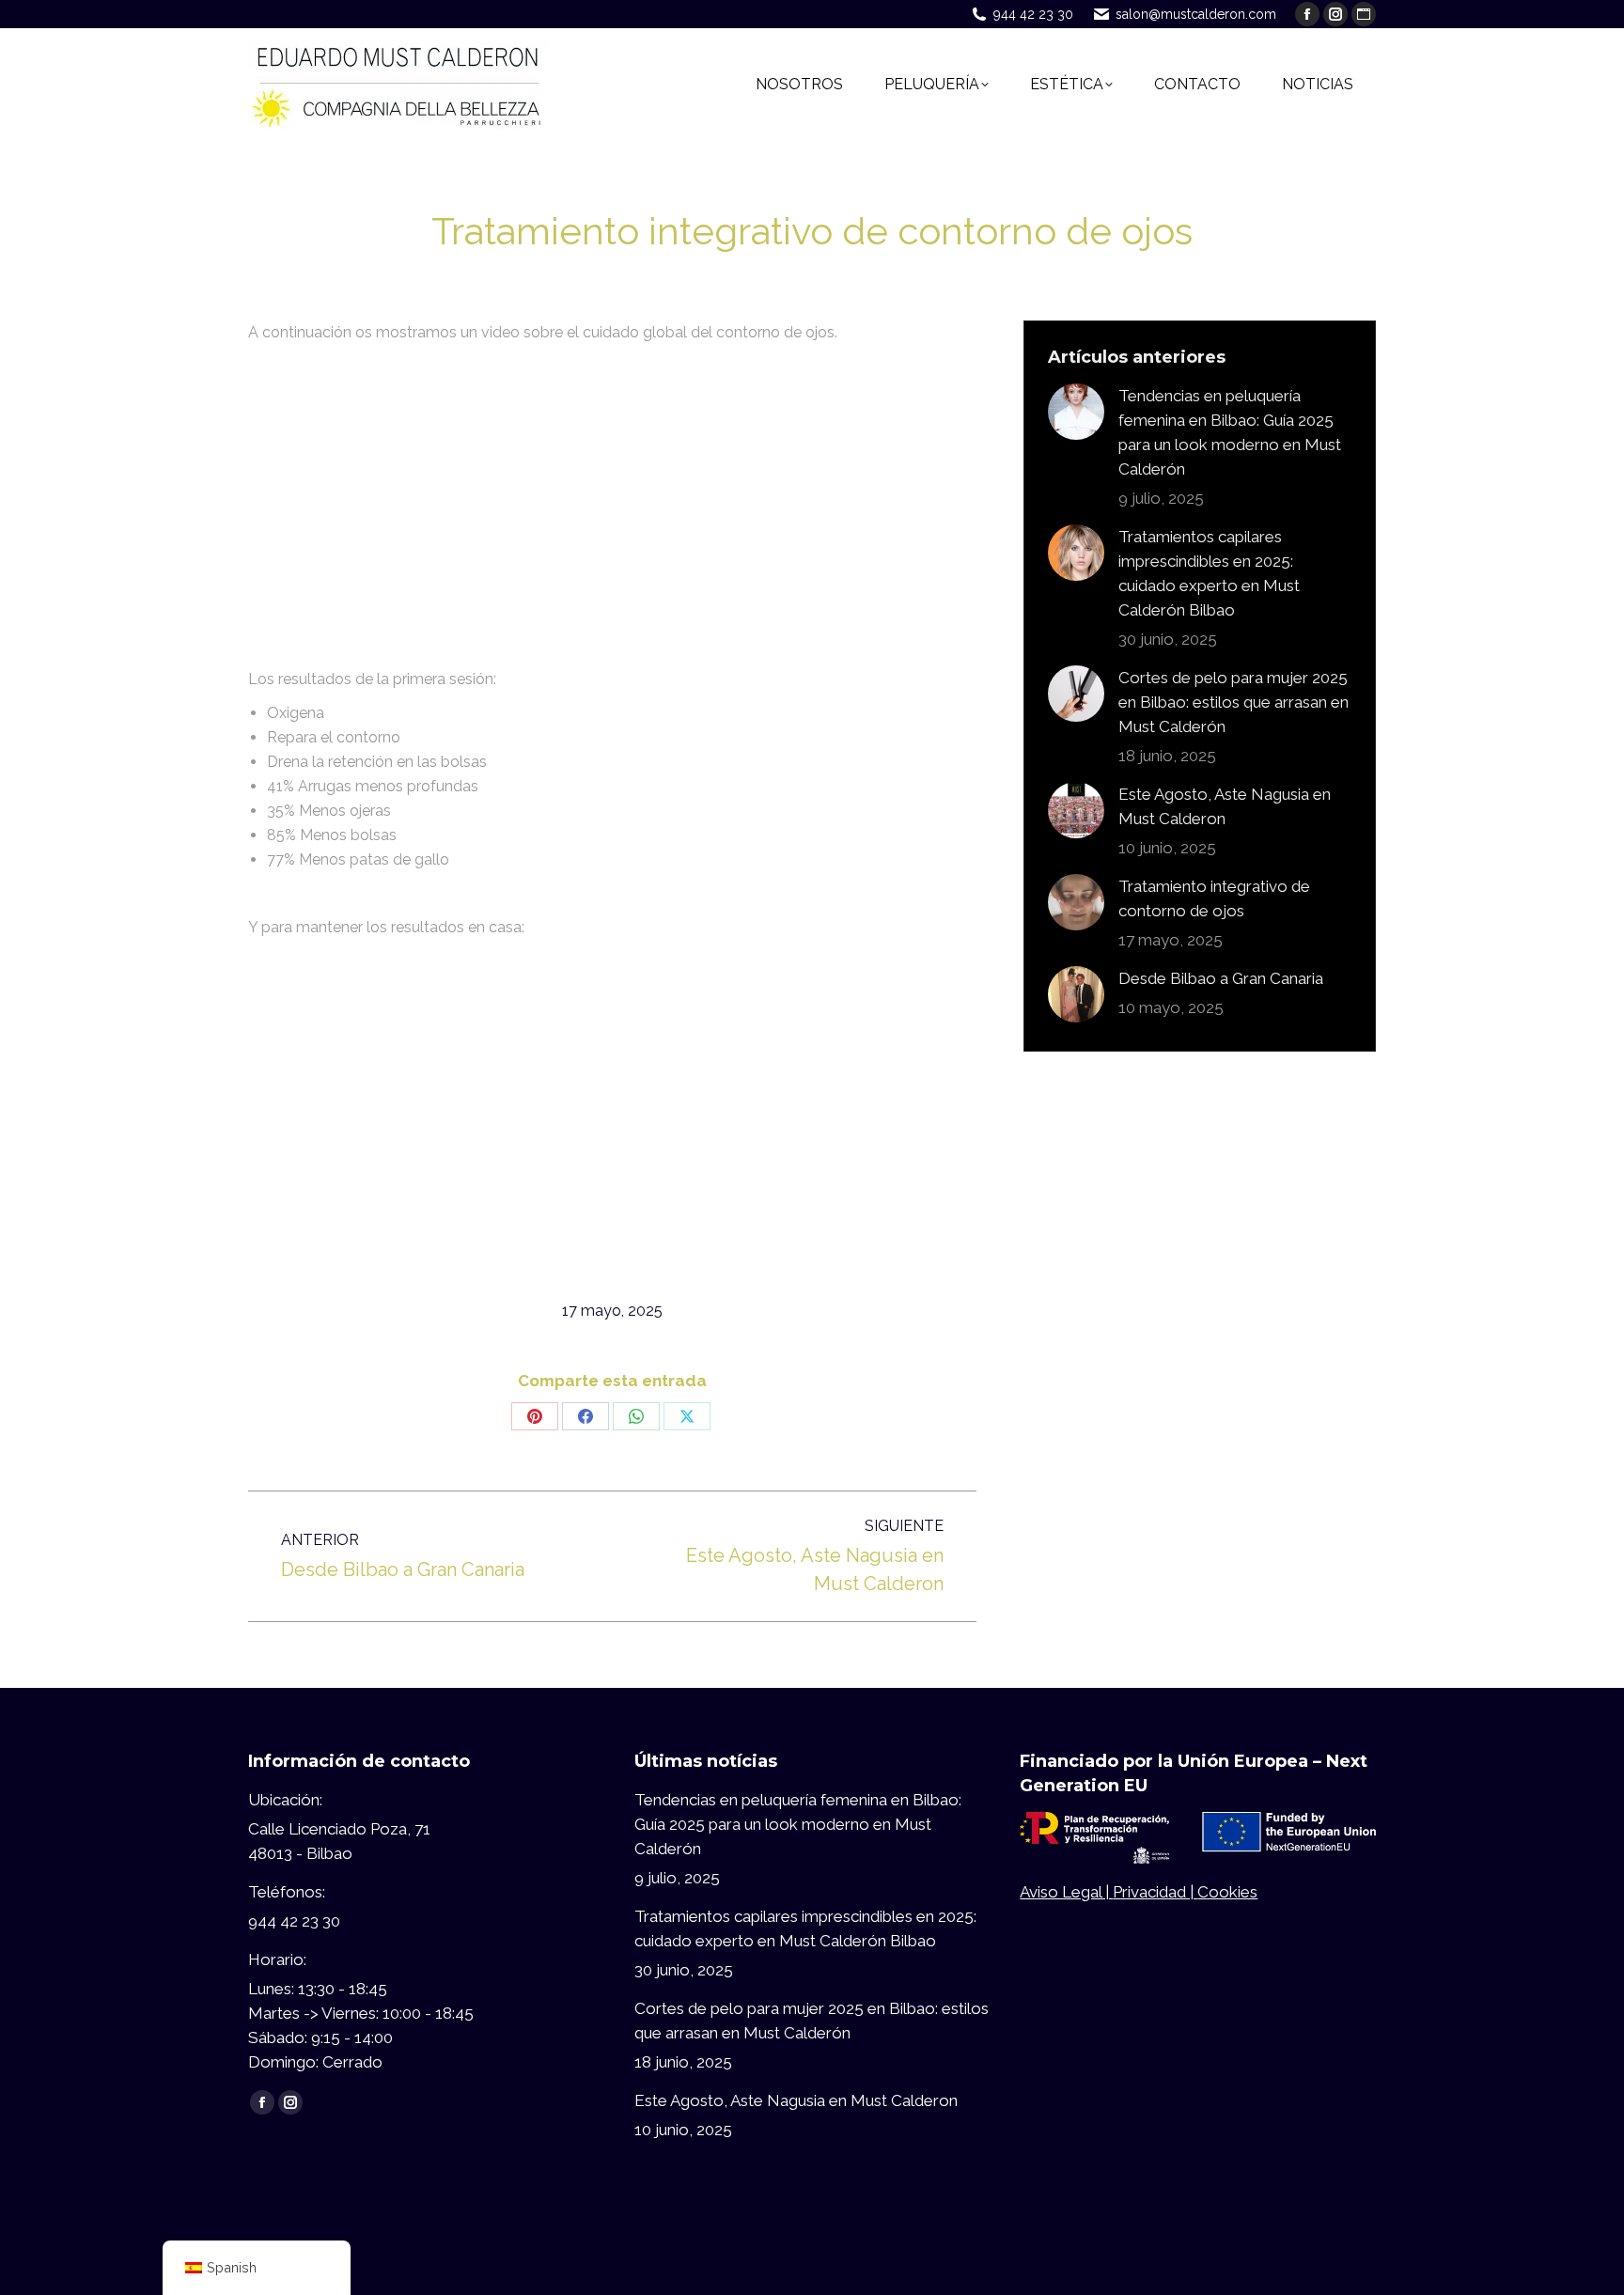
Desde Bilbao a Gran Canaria (1221, 978)
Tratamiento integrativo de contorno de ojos (1214, 898)
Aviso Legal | (1066, 1892)
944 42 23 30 (1033, 14)
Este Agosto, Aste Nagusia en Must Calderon (1225, 806)
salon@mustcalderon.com (1196, 14)
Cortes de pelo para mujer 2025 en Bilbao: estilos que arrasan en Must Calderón (1234, 702)
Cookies (1227, 1892)
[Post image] (1076, 412)
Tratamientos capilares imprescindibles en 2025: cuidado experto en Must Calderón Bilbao (1209, 573)
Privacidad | (1155, 1892)
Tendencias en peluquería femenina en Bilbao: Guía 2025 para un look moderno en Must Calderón (1230, 432)
